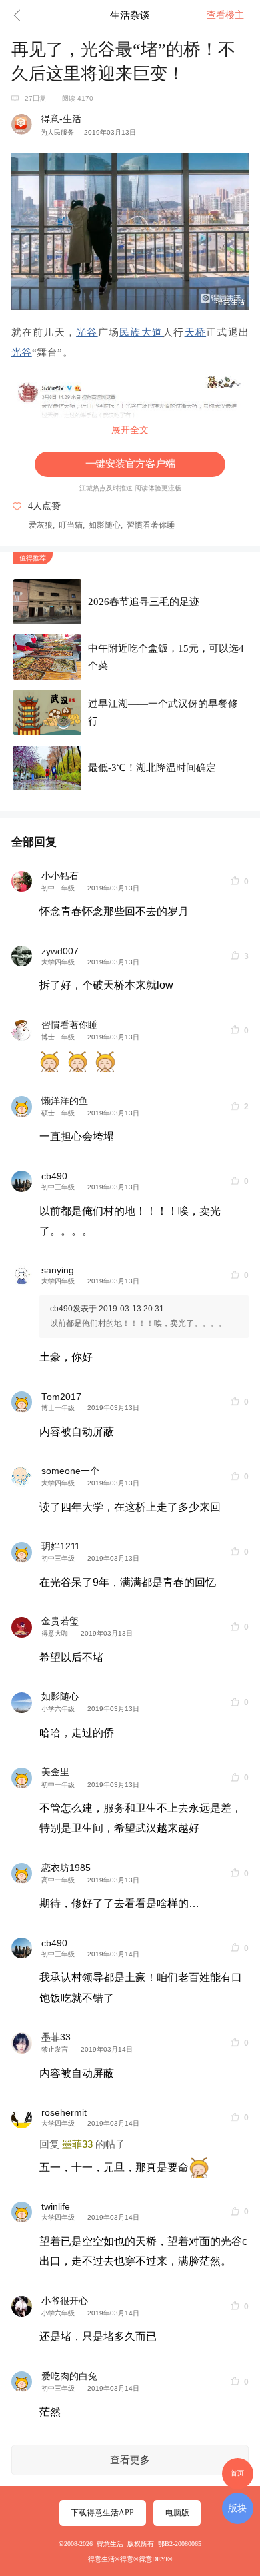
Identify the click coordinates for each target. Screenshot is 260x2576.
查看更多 (130, 2460)
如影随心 (105, 525)
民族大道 (141, 332)
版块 (237, 2508)
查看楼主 (225, 15)
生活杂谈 (130, 15)
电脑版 (177, 2513)
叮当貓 (71, 525)
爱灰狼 (41, 525)
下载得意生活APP (102, 2513)
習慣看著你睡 (151, 525)
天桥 (196, 332)
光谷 (87, 332)
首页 (237, 2473)
